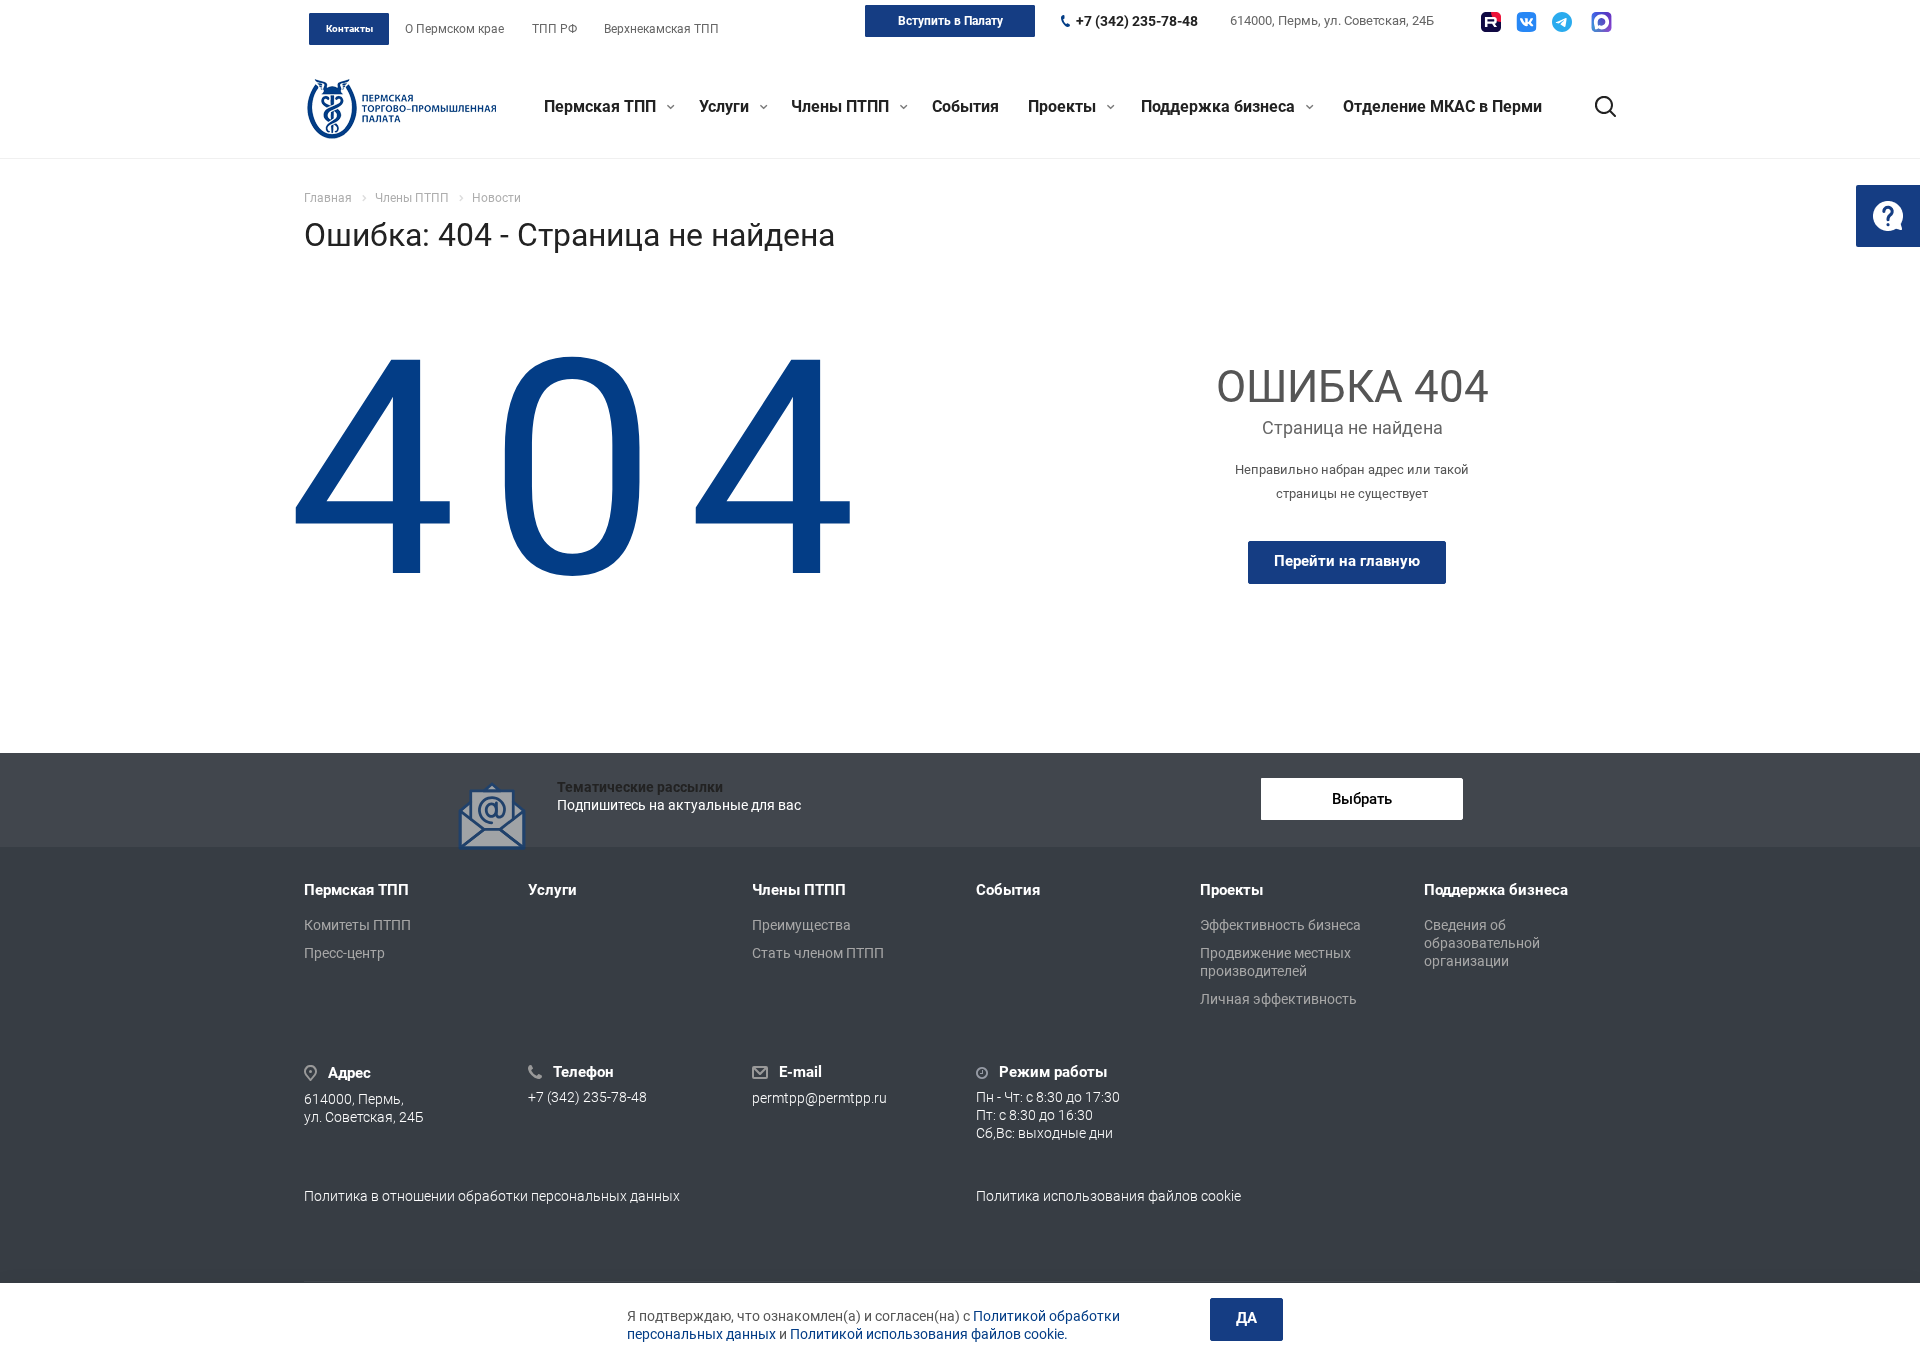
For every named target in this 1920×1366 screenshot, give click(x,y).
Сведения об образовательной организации (1482, 943)
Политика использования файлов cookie (1108, 1196)
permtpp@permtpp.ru (819, 1098)
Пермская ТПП (602, 106)
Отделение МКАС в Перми (1442, 106)
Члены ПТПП (842, 106)
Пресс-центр (344, 953)
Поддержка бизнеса (1220, 106)
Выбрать (1362, 799)
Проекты (1064, 106)
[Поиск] (1596, 107)
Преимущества (801, 925)
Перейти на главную (1347, 561)
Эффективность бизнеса (1280, 925)
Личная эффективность (1278, 999)
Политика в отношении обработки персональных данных (492, 1196)
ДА (1246, 1318)
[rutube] (1491, 22)
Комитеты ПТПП (357, 925)
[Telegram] (1562, 22)
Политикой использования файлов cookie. (929, 1334)
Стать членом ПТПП (818, 953)
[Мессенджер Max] (1601, 22)
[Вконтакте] (1526, 22)
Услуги (726, 106)
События (965, 106)
